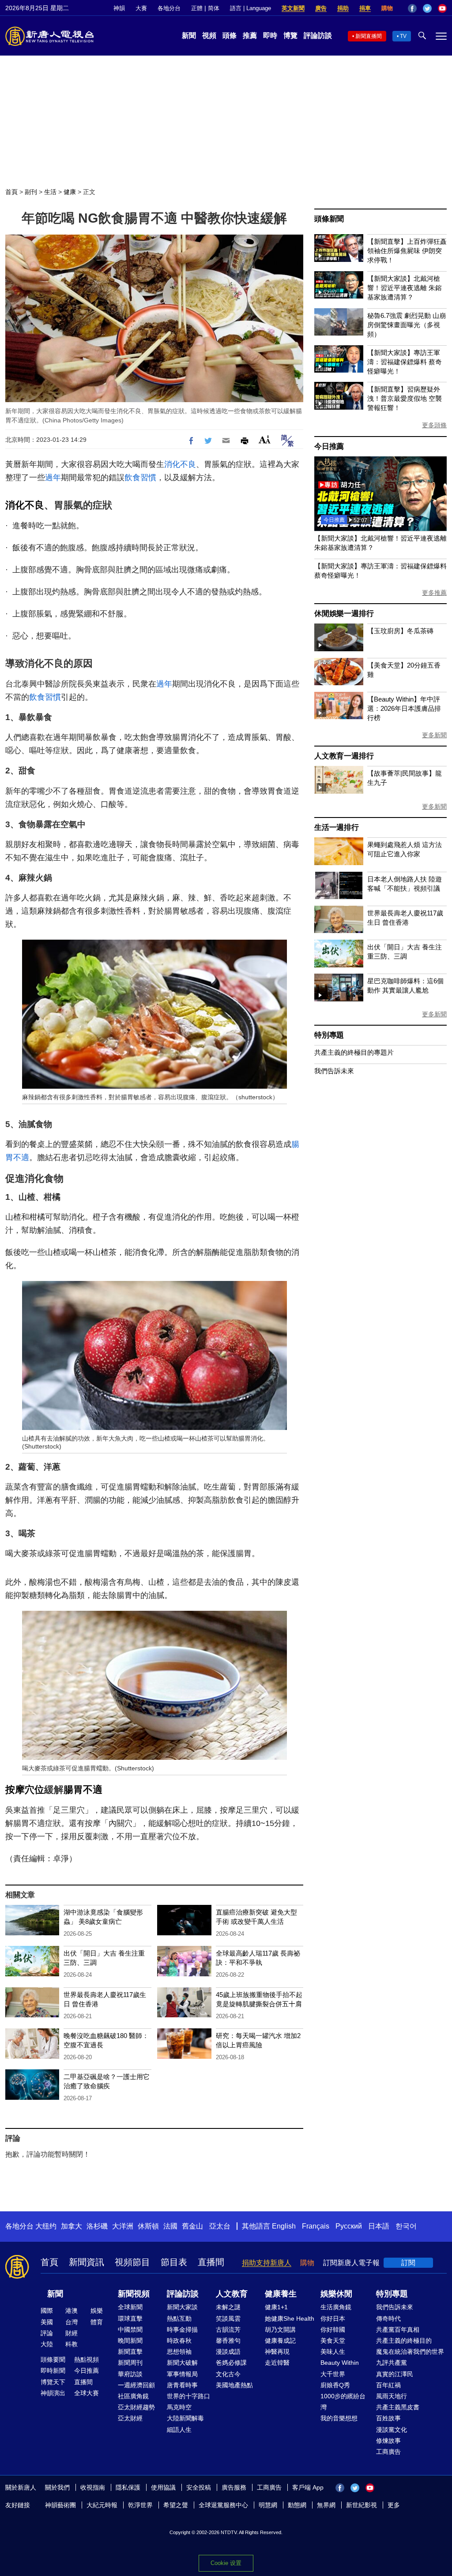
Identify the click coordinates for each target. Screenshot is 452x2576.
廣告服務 (234, 2487)
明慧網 (268, 2505)
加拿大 (72, 2226)
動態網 (297, 2505)
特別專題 (329, 1035)
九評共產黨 (392, 2363)
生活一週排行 (337, 827)
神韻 (119, 8)
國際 (47, 2311)
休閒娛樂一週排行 (344, 614)
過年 (53, 478)
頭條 (230, 35)
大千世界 (333, 2374)
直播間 (211, 2262)
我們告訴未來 (334, 1071)
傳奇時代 (388, 2318)
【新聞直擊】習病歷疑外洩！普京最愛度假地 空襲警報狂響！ (405, 398)
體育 (97, 2322)
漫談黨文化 (392, 2430)
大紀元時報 (102, 2505)
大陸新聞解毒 (185, 2418)
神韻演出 (53, 2393)
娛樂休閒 (336, 2294)
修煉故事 (388, 2441)
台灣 (72, 2322)
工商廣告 (388, 2452)
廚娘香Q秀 (335, 2385)
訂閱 (408, 2263)
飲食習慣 (140, 478)
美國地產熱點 (234, 2385)
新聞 (189, 35)
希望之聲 (176, 2505)
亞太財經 (130, 2418)
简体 (214, 8)
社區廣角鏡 (133, 2396)
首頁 (11, 192)
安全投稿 (199, 2487)
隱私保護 (128, 2487)
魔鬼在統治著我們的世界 (410, 2352)
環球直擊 (130, 2318)
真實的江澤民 (395, 2374)
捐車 (365, 8)
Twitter (427, 8)
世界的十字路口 (188, 2396)
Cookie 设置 (226, 2563)
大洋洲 (123, 2226)
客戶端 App (308, 2487)
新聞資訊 (87, 2262)
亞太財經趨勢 (136, 2407)
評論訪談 (318, 35)
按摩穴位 (25, 1790)
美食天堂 (333, 2341)
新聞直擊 (130, 2352)
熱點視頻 (87, 2359)
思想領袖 (179, 2352)
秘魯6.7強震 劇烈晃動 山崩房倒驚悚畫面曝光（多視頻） (407, 325)
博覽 (290, 35)
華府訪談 (130, 2374)
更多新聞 (434, 735)
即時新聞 (53, 2371)
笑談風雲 (228, 2318)
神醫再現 (277, 2352)
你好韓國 (333, 2330)
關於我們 (57, 2487)
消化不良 (180, 464)
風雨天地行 (392, 2396)
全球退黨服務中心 (223, 2505)
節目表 (174, 2262)
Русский (349, 2226)
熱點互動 (179, 2318)
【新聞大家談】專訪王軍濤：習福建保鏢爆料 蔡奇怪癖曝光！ (405, 362)
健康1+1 (276, 2307)
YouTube (442, 8)
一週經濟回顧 (136, 2385)
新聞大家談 (182, 2307)
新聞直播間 (369, 36)
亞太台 (220, 2226)
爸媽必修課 (231, 2363)
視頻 (209, 35)
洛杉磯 (97, 2226)
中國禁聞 (130, 2330)
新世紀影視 (362, 2505)
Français (316, 2226)
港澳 (72, 2311)
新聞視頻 (134, 2294)
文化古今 (228, 2374)
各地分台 (169, 8)
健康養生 (281, 2294)
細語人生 (179, 2430)
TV (403, 36)
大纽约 (46, 2226)
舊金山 (192, 2226)
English (284, 2226)
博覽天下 (53, 2382)
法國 (170, 2226)
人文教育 (232, 2294)
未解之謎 (228, 2307)
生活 (50, 192)
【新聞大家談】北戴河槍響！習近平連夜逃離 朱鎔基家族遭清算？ (405, 288)
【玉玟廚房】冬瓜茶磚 (400, 631)
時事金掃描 (182, 2330)
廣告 (321, 8)
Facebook (412, 8)
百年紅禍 (388, 2385)
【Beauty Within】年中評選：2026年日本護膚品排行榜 (404, 708)
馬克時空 (179, 2407)
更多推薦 (434, 593)
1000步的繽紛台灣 (343, 2402)
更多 (394, 2505)
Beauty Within (340, 2363)
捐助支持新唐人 (267, 2263)
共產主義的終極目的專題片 (354, 1052)
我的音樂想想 (339, 2418)
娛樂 (97, 2311)
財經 (72, 2333)
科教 (72, 2344)
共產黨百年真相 (398, 2330)
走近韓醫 (277, 2363)
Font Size (265, 439)
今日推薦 (329, 446)
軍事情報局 (182, 2374)
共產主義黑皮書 (398, 2407)
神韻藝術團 (60, 2505)
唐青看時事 (182, 2385)
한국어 (406, 2226)
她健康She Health (290, 2318)
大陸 (47, 2344)
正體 (197, 8)
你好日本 (333, 2318)
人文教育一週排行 (344, 756)
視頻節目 (132, 2262)
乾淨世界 (140, 2505)
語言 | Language (250, 8)
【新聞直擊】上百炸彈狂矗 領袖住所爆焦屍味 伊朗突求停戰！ (407, 251)
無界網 (326, 2505)
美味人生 (333, 2352)
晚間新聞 (130, 2341)
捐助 (343, 8)
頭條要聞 (53, 2359)
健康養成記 (280, 2341)
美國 (47, 2322)
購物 (387, 8)
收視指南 (93, 2487)
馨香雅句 (228, 2341)
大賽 (141, 8)
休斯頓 (148, 2226)
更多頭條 (434, 425)
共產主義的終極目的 (404, 2341)
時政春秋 (179, 2341)
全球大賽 (87, 2393)
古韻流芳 (228, 2330)
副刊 (31, 192)
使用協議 (163, 2487)
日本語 (379, 2226)
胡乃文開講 (280, 2330)
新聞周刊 (130, 2363)
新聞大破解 (182, 2363)
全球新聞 (130, 2307)
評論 (47, 2333)
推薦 (250, 35)
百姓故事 (388, 2418)
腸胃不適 (83, 1790)
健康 (70, 192)
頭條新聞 (329, 219)
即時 (270, 35)
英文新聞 (293, 8)
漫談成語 (228, 2352)
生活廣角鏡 (336, 2307)
